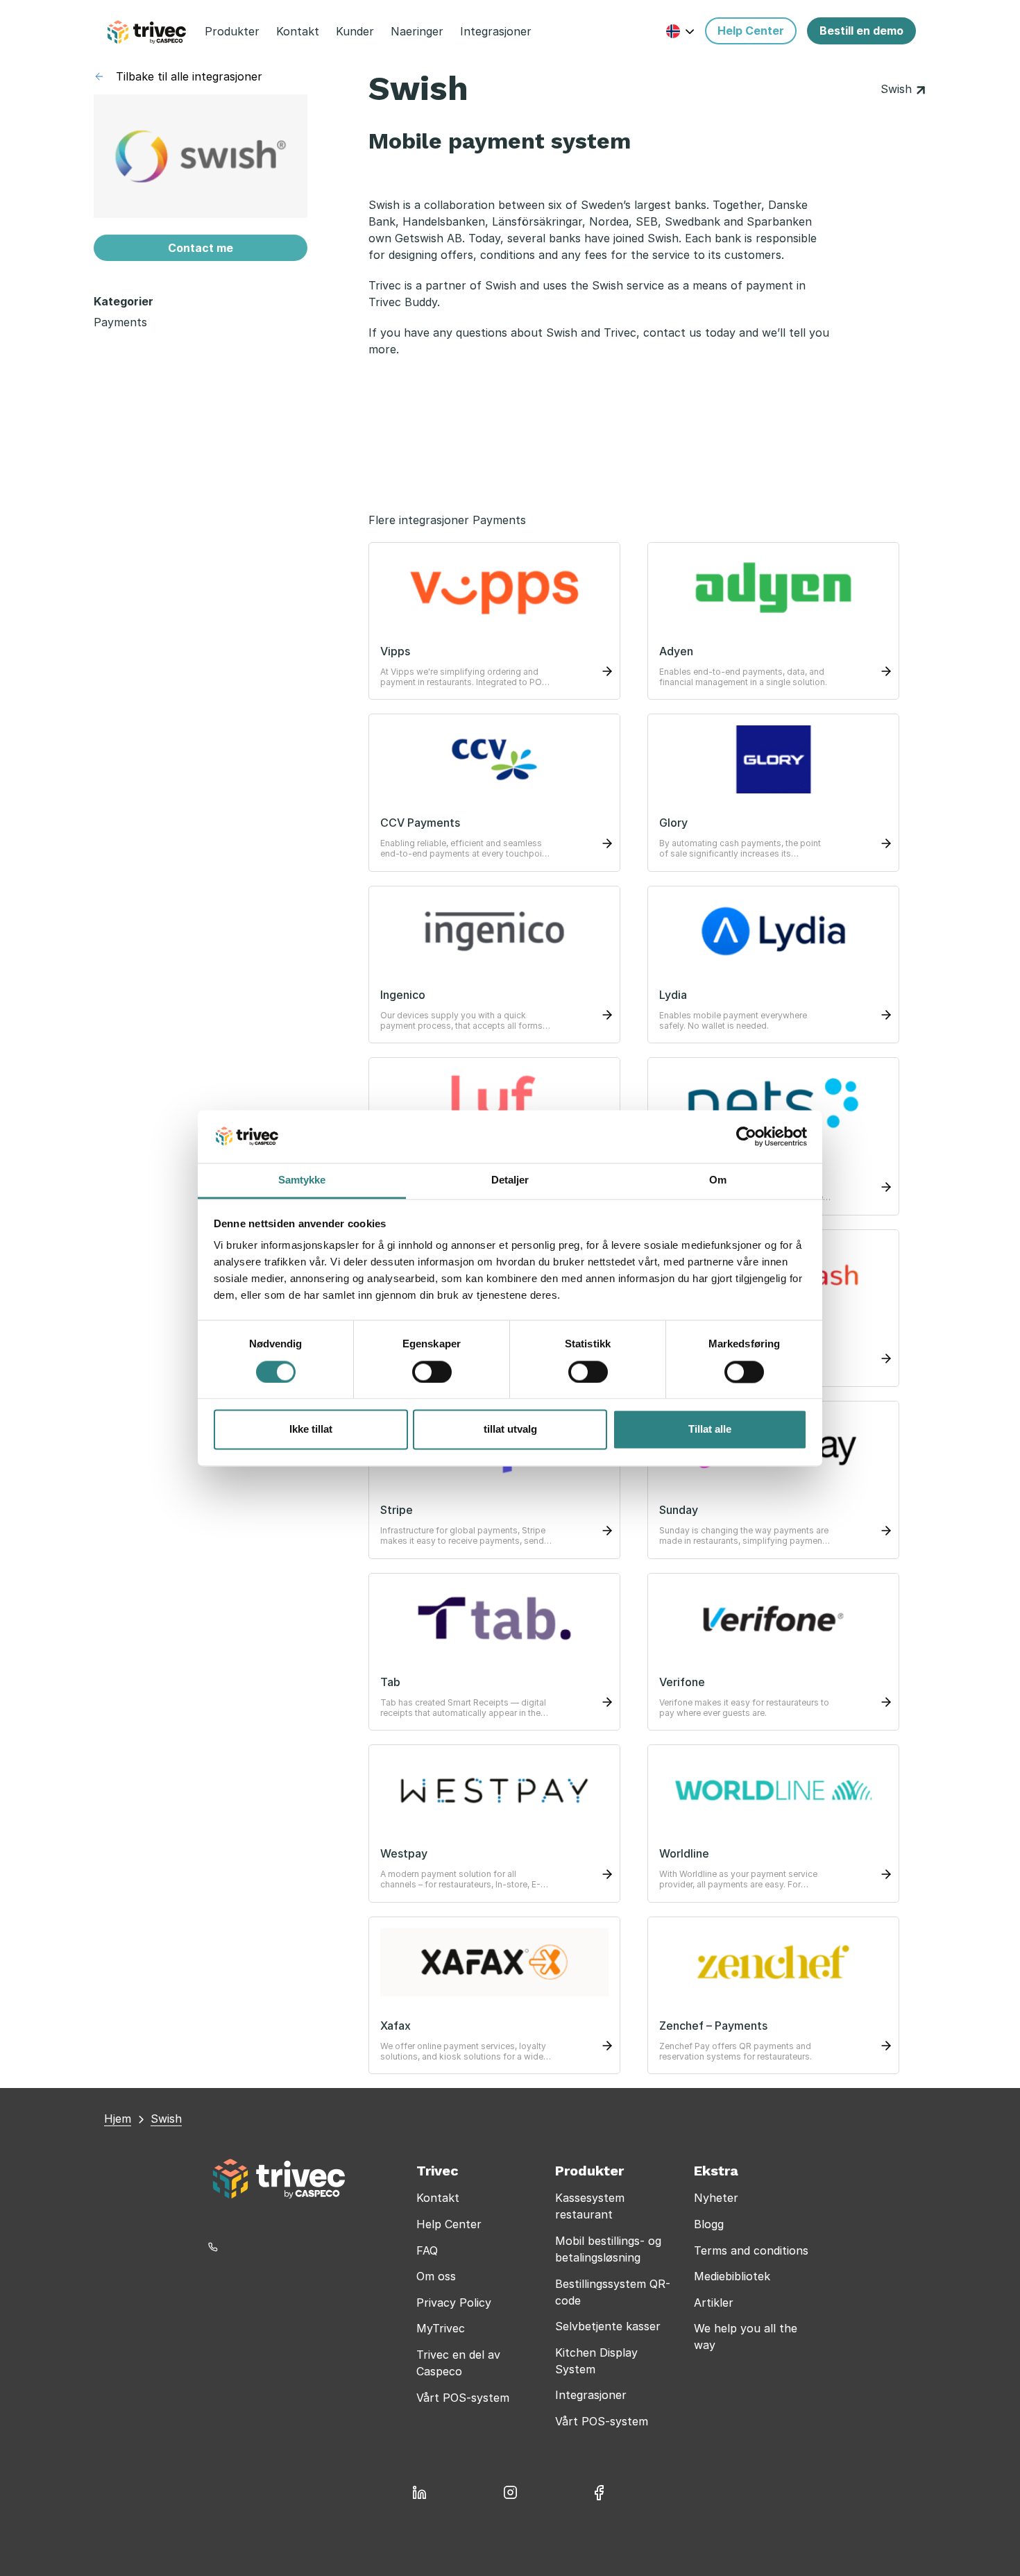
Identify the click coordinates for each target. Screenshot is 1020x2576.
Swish (898, 89)
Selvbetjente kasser (608, 2326)
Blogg (709, 2224)
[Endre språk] (680, 31)
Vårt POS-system (463, 2398)
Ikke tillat (311, 1430)
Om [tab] (718, 1180)
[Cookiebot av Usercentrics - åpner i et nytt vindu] (746, 1136)
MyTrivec (441, 2328)
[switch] (432, 1372)
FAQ (427, 2250)
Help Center (449, 2224)
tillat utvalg (510, 1430)
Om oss (436, 2276)
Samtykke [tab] (302, 1180)
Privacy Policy (454, 2303)
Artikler (714, 2303)
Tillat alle (710, 1430)
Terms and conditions (751, 2250)
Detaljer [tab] (510, 1180)
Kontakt (438, 2198)
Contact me (201, 248)
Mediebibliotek (732, 2276)
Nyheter (716, 2198)
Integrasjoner (591, 2395)
